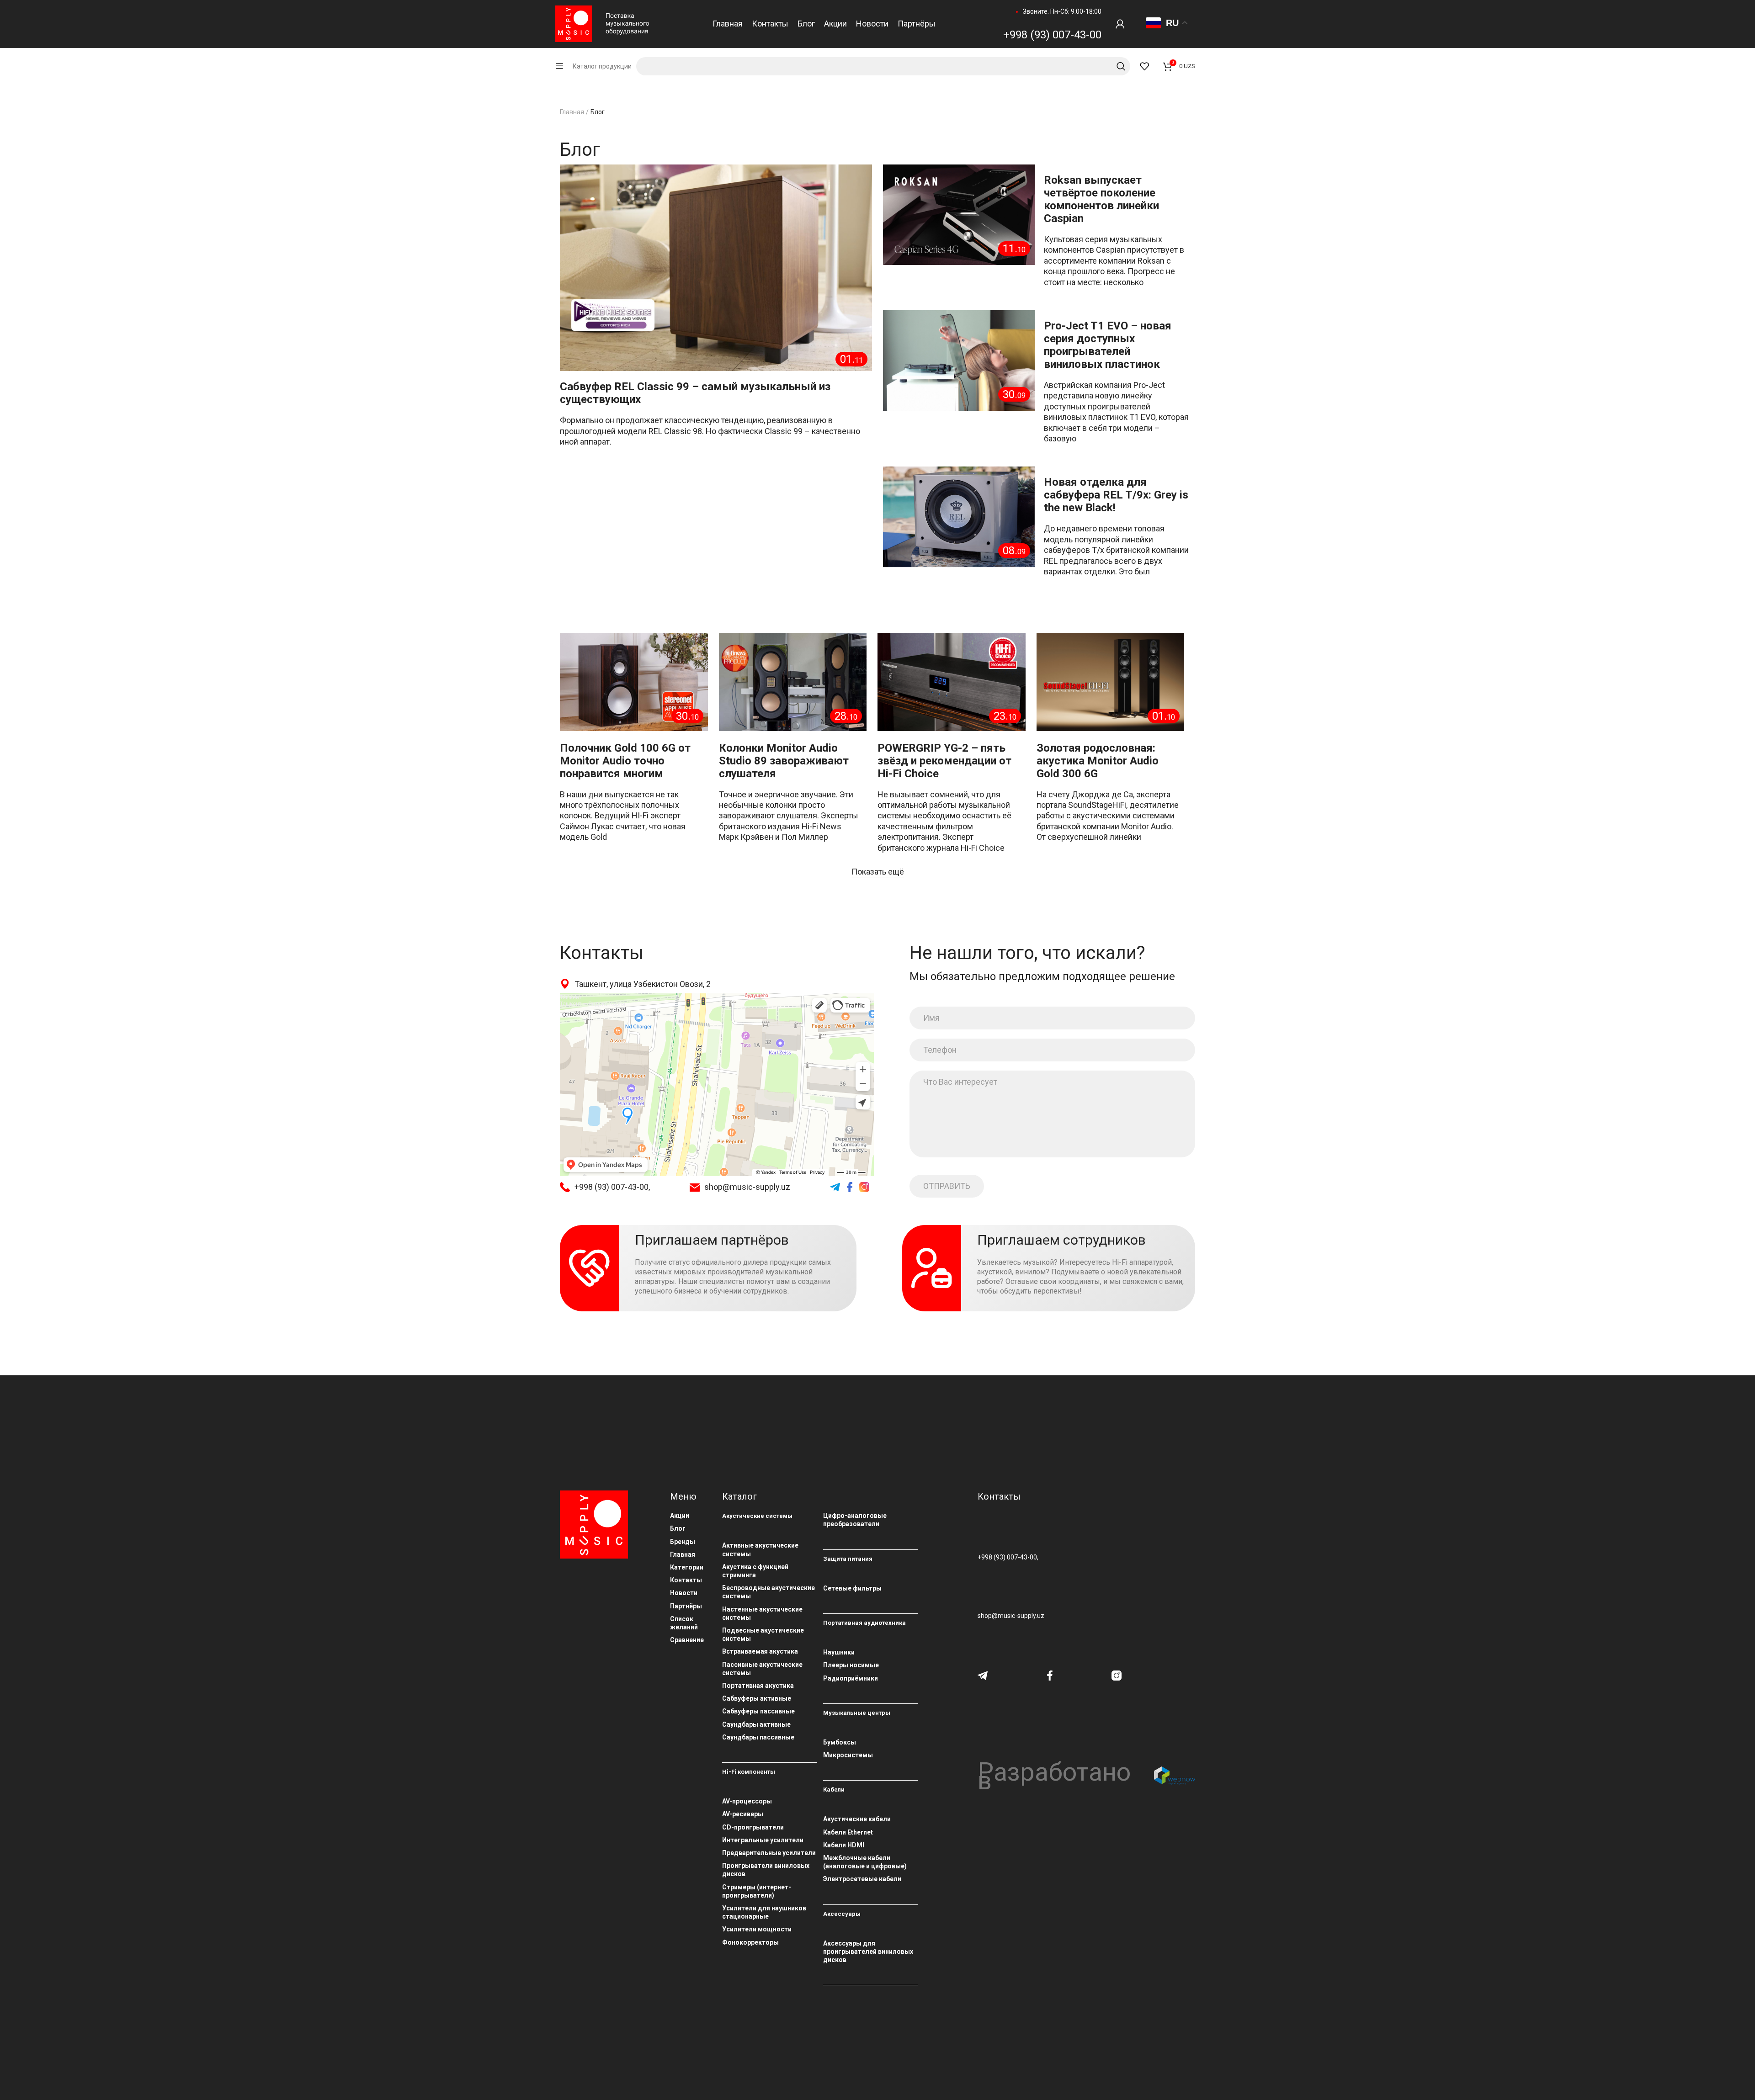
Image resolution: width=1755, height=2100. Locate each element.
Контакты (686, 1580)
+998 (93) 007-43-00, (612, 1187)
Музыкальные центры (857, 1713)
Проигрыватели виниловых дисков (766, 1870)
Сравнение (687, 1640)
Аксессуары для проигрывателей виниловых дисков (868, 1952)
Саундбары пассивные (758, 1737)
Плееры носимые (851, 1665)
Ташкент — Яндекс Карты (593, 1004)
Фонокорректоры (750, 1942)
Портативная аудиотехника (864, 1623)
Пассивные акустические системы (762, 1669)
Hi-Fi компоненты (749, 1772)
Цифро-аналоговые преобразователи (855, 1520)
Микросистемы (848, 1755)
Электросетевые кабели (862, 1879)
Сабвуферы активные (757, 1698)
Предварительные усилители (769, 1853)
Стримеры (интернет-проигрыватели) (757, 1891)
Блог (678, 1528)
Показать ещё (878, 872)
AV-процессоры (747, 1801)
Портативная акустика (758, 1686)
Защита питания (848, 1559)
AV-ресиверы (743, 1814)
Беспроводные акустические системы (768, 1592)
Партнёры (686, 1606)
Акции (680, 1516)
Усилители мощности (757, 1929)
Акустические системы (757, 1516)
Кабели (834, 1790)
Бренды (683, 1542)
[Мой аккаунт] (1120, 24)
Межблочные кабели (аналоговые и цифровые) (865, 1862)
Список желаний (684, 1623)
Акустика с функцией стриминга (755, 1571)
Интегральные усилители (763, 1840)
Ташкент (571, 997)
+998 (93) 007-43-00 (1052, 35)
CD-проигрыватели (753, 1827)
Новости (684, 1593)
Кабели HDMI (844, 1845)
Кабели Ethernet (848, 1832)
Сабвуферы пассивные (758, 1711)
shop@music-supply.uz (747, 1187)
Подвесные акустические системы (763, 1634)
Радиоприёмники (851, 1678)
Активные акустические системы (760, 1549)
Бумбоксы (840, 1742)
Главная (572, 112)
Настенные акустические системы (762, 1613)
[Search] (883, 66)
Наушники (839, 1652)
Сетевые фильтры (852, 1588)
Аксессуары (842, 1914)
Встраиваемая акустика (760, 1651)
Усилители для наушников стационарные (764, 1912)
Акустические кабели (857, 1819)
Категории (687, 1567)
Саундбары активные (756, 1724)
